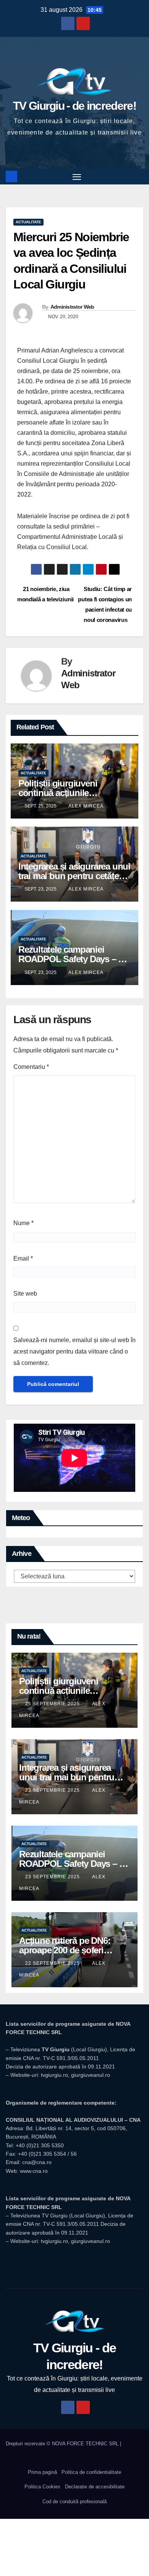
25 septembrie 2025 (53, 1704)
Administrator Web (72, 307)
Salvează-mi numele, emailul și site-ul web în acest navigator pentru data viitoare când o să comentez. (74, 1351)
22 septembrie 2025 (53, 1963)
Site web (25, 1294)
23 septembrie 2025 (53, 1790)
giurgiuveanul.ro (91, 2075)
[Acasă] (11, 176)
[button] (139, 176)
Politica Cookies (42, 2487)
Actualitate (28, 222)
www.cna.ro (34, 2171)
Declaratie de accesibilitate (95, 2487)
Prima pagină (42, 2472)
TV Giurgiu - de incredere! (74, 106)
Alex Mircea (86, 806)
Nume (23, 1223)
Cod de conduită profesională (74, 2502)
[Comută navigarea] (77, 177)
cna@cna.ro (37, 2162)
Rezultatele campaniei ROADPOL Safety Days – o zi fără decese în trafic (71, 959)
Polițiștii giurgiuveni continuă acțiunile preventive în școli (58, 793)
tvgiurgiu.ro (54, 2075)
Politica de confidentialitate (91, 2472)
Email (23, 1258)
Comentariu (31, 1067)
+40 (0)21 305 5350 (40, 2145)
